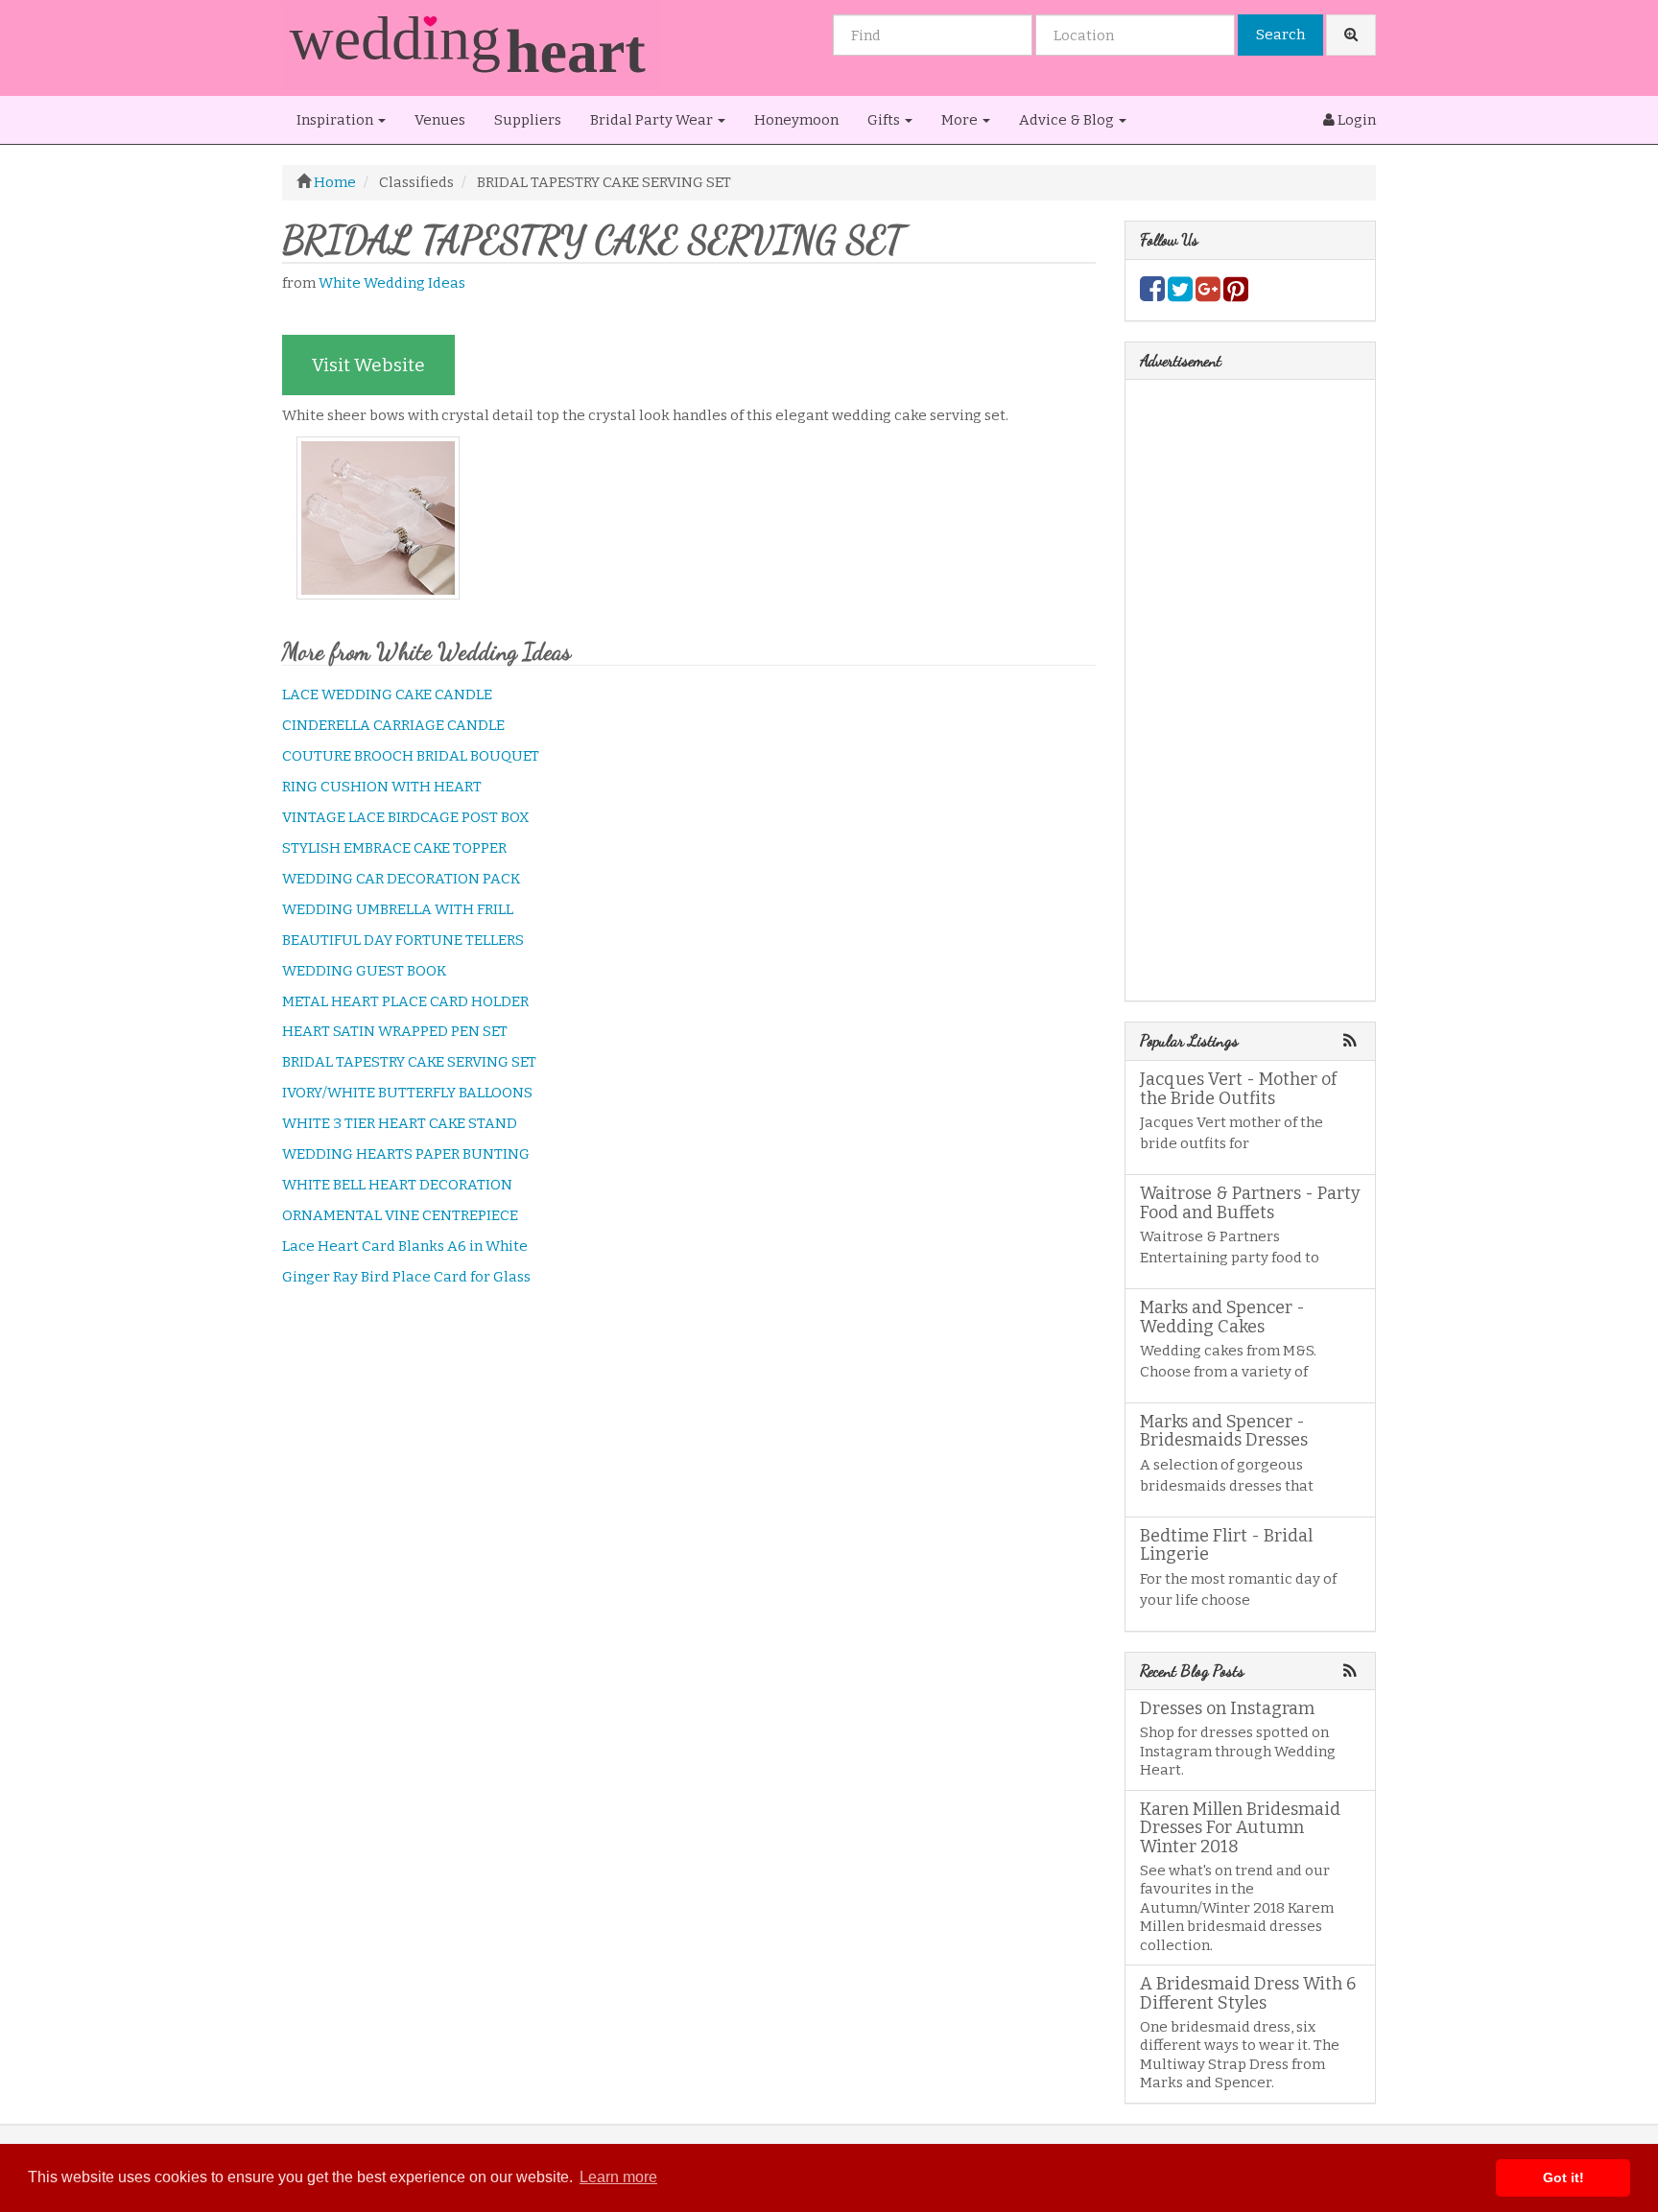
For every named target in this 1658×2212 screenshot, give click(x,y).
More (961, 120)
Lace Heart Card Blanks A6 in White (405, 1246)
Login (1355, 120)
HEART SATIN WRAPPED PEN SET (395, 1031)
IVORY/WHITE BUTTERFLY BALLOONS (407, 1093)
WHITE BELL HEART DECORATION (397, 1185)
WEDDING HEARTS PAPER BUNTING (406, 1154)
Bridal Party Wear (653, 120)
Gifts (885, 120)
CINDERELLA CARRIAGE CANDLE (393, 725)
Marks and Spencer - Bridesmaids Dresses (1224, 1431)
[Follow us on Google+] (1208, 294)
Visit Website (368, 365)
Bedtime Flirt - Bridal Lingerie (1226, 1545)
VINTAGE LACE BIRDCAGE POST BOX (405, 817)
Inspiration (336, 120)
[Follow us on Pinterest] (1236, 294)
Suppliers (528, 120)
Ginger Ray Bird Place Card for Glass (406, 1277)
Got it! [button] (1563, 2177)
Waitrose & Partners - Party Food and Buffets (1250, 1203)
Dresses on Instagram (1227, 1708)
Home (335, 182)
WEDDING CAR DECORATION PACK (401, 879)
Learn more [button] (618, 2177)
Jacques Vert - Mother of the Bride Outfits (1238, 1089)
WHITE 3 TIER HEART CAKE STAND (400, 1123)
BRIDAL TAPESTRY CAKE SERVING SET (409, 1062)
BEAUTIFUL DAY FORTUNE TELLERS (403, 940)
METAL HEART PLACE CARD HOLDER (405, 1001)
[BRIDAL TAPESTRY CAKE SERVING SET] (384, 518)
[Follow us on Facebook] (1152, 294)
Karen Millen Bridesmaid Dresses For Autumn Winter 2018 (1240, 1828)
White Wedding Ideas (392, 283)
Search (1280, 35)
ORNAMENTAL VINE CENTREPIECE (400, 1215)
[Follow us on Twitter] (1180, 294)
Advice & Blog (1068, 120)
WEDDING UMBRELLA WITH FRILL (398, 909)
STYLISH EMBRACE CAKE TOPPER (394, 848)
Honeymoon (796, 120)
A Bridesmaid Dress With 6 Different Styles (1248, 1993)
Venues (440, 120)
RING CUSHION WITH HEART (382, 787)
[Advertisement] (689, 1452)
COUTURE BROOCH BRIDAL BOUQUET (411, 756)
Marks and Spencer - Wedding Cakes (1222, 1317)
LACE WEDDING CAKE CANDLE (387, 694)
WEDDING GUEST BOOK (364, 971)
